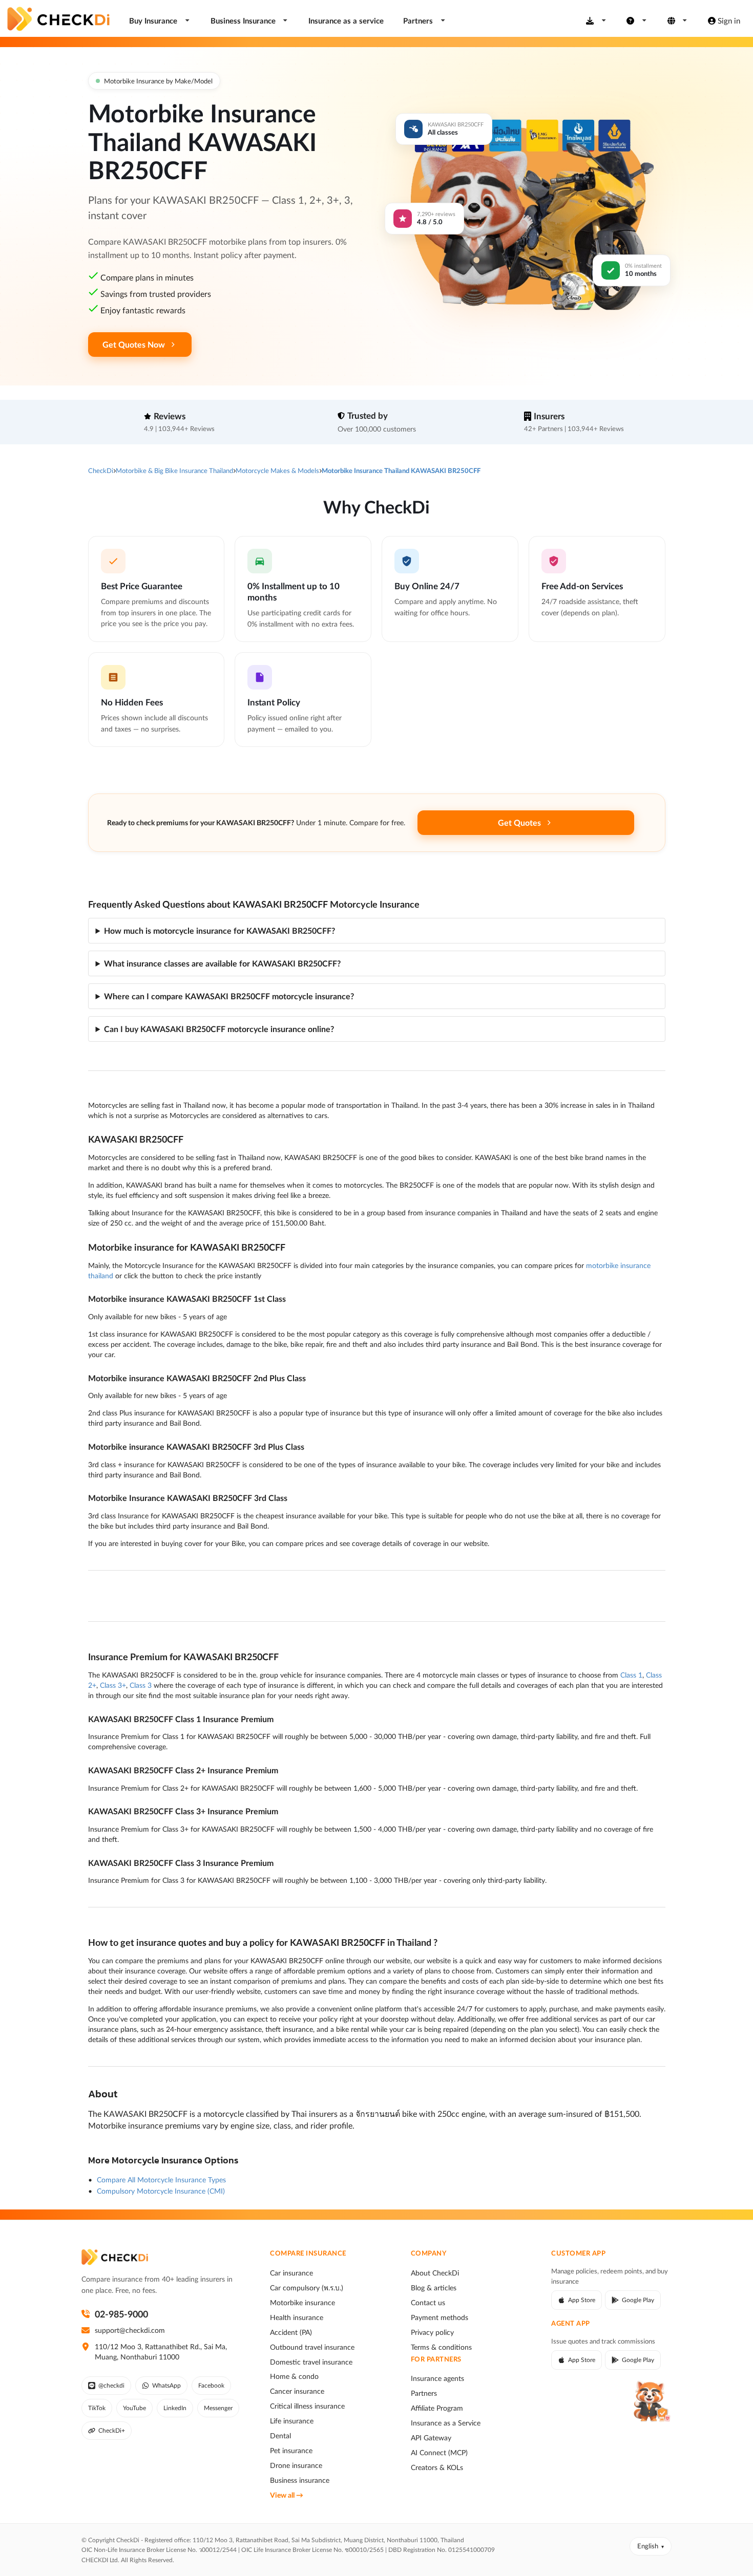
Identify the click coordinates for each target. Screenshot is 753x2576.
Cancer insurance (297, 2391)
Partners (424, 2393)
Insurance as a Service (446, 2423)
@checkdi (111, 2385)
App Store (582, 2300)
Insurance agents (437, 2378)
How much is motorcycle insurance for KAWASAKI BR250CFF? (219, 930)
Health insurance (297, 2317)
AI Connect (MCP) (439, 2453)
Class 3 (141, 1685)
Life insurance (292, 2421)
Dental (280, 2436)
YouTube (134, 2408)
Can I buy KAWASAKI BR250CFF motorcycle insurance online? (219, 1029)
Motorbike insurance (302, 2303)
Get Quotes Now (134, 344)
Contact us (428, 2303)
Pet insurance (291, 2451)
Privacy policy (432, 2332)
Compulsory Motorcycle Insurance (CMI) (161, 2191)
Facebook (211, 2385)
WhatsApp (166, 2385)
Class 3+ (113, 1685)
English (648, 2546)
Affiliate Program (437, 2408)
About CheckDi (435, 2273)
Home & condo (294, 2376)
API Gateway (431, 2438)
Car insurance (291, 2273)
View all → (287, 2495)
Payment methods (440, 2317)
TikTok (97, 2408)
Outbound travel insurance (312, 2347)
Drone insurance (296, 2465)
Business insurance (300, 2480)
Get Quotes (519, 822)
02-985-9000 (121, 2314)
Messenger (218, 2408)
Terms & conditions (441, 2347)
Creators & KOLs (437, 2467)
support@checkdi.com (130, 2330)
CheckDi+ (112, 2430)
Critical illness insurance (307, 2406)
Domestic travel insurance (311, 2362)
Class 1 (631, 1675)
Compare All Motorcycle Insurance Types (161, 2180)
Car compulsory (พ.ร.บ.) (307, 2288)
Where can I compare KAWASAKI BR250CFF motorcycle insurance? (229, 996)
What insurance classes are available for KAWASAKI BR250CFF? (222, 963)
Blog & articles (434, 2288)
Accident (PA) (291, 2332)
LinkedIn (175, 2408)
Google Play (638, 2300)
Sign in (729, 20)
